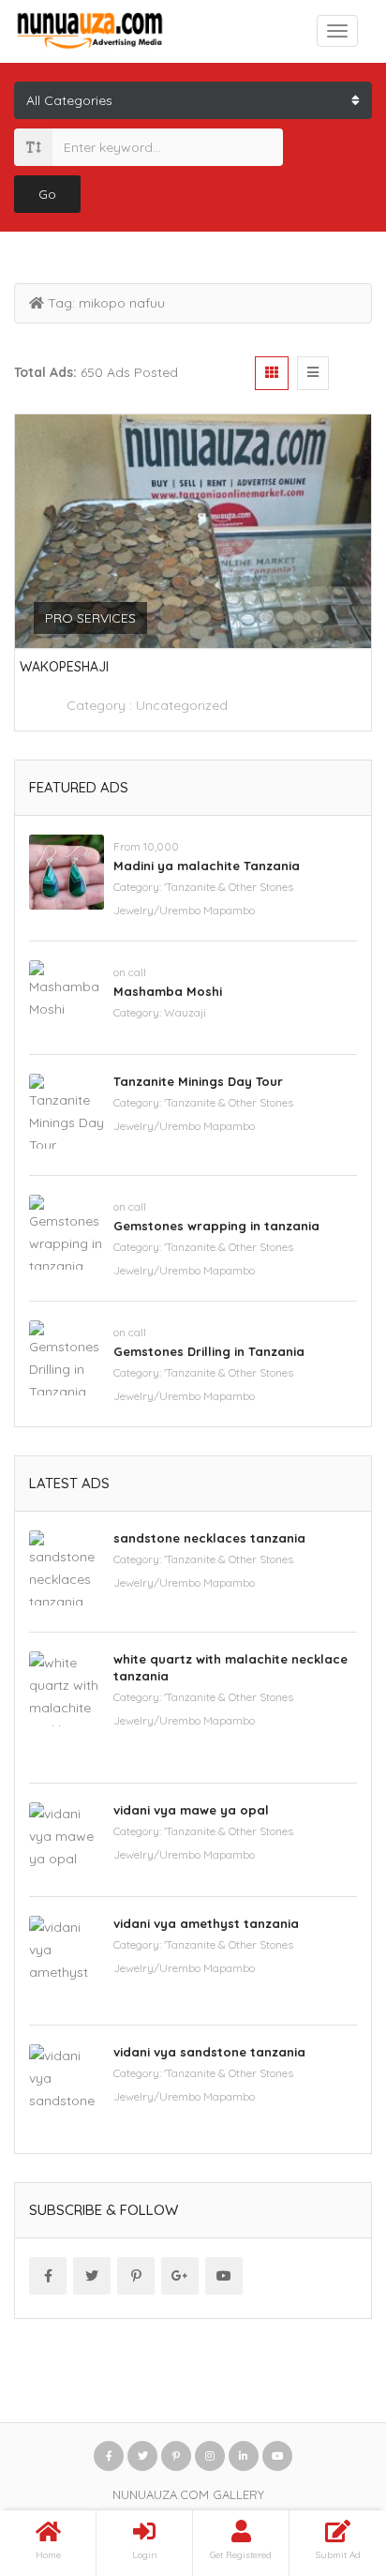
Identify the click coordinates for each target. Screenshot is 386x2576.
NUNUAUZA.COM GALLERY (188, 2494)
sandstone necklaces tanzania (209, 1538)
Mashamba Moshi (168, 991)
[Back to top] (325, 2459)
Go (47, 194)
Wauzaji (185, 1012)
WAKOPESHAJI (64, 667)
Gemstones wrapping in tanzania (216, 1226)
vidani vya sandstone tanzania (209, 2052)
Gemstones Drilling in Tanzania (209, 1351)
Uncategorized (182, 705)
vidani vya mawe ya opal (191, 1810)
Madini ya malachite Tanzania (207, 866)
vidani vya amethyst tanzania (206, 1923)
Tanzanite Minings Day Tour (198, 1081)
